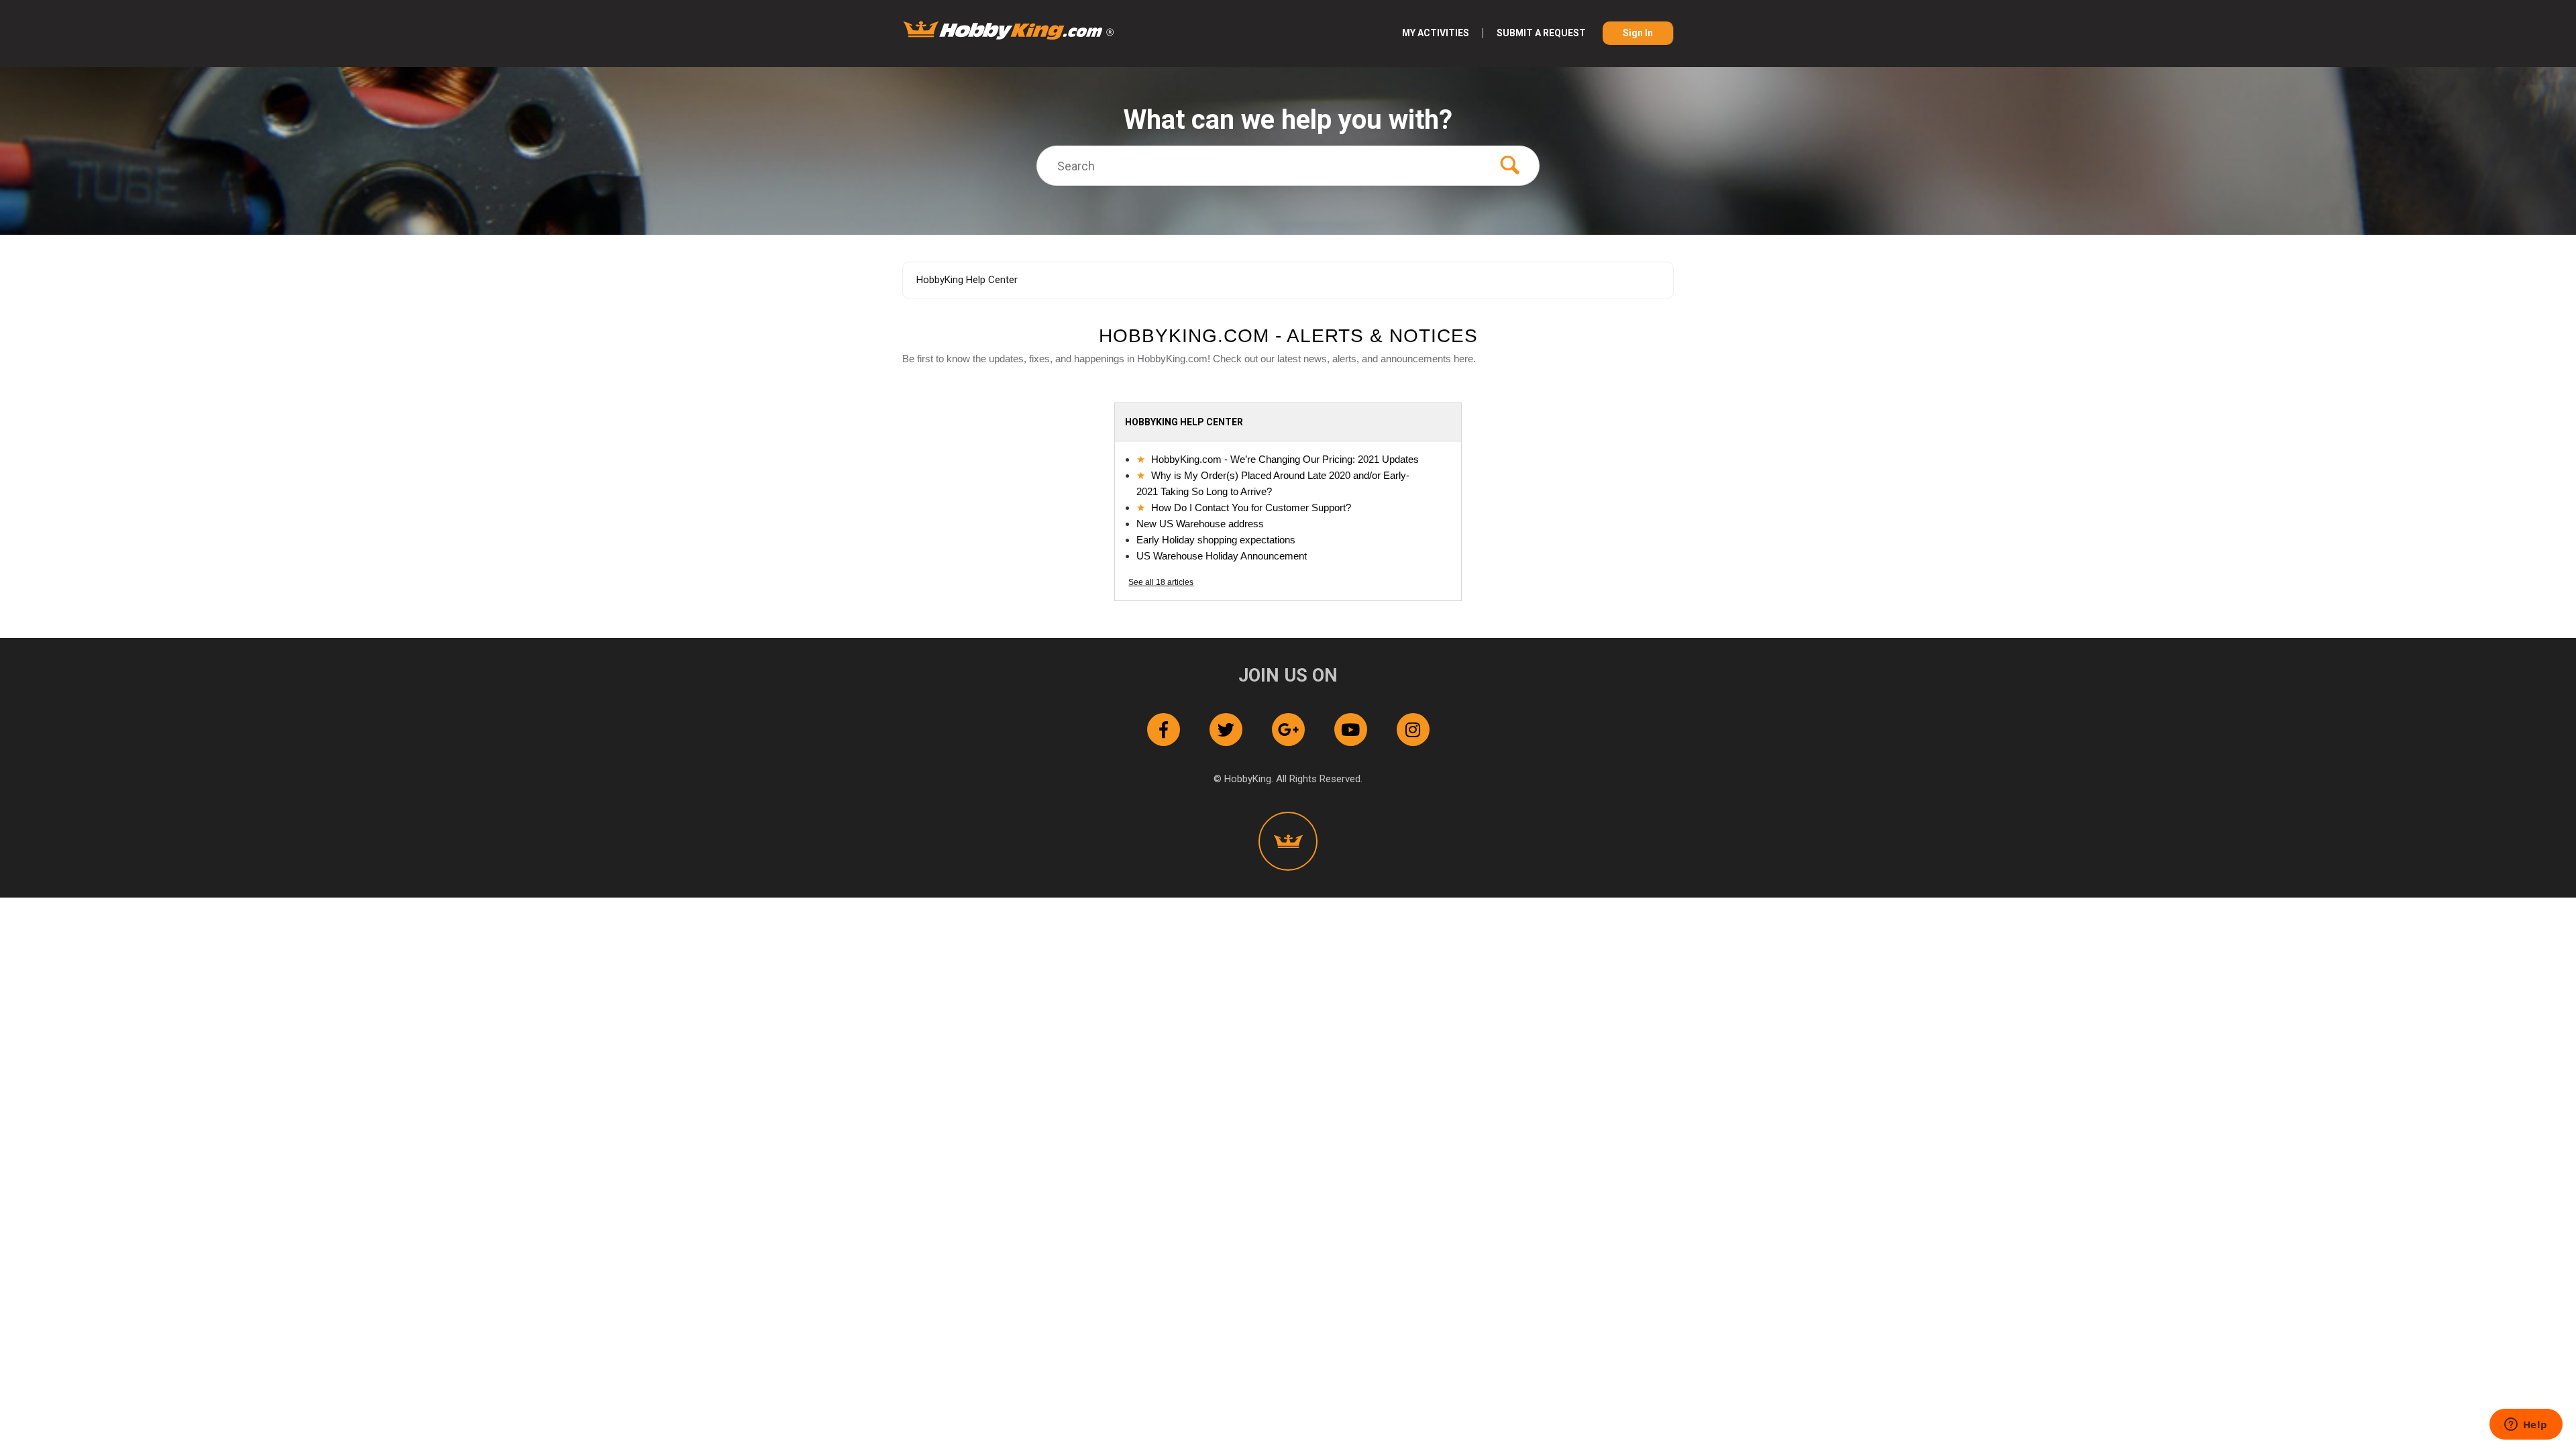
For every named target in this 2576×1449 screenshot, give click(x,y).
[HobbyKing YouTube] (1351, 730)
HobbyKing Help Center (967, 280)
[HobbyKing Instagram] (1413, 730)
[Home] (1009, 30)
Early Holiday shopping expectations (1216, 540)
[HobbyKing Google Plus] (1288, 730)
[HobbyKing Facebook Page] (1164, 730)
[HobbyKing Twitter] (1226, 730)
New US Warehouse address (1200, 524)
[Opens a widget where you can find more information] (2526, 1426)
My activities (1436, 33)
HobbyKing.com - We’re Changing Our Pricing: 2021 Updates (1285, 459)
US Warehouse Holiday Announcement (1222, 556)
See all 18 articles (1161, 582)
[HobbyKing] (1288, 841)
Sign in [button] (1638, 33)
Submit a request (1541, 33)
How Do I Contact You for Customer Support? (1251, 507)
